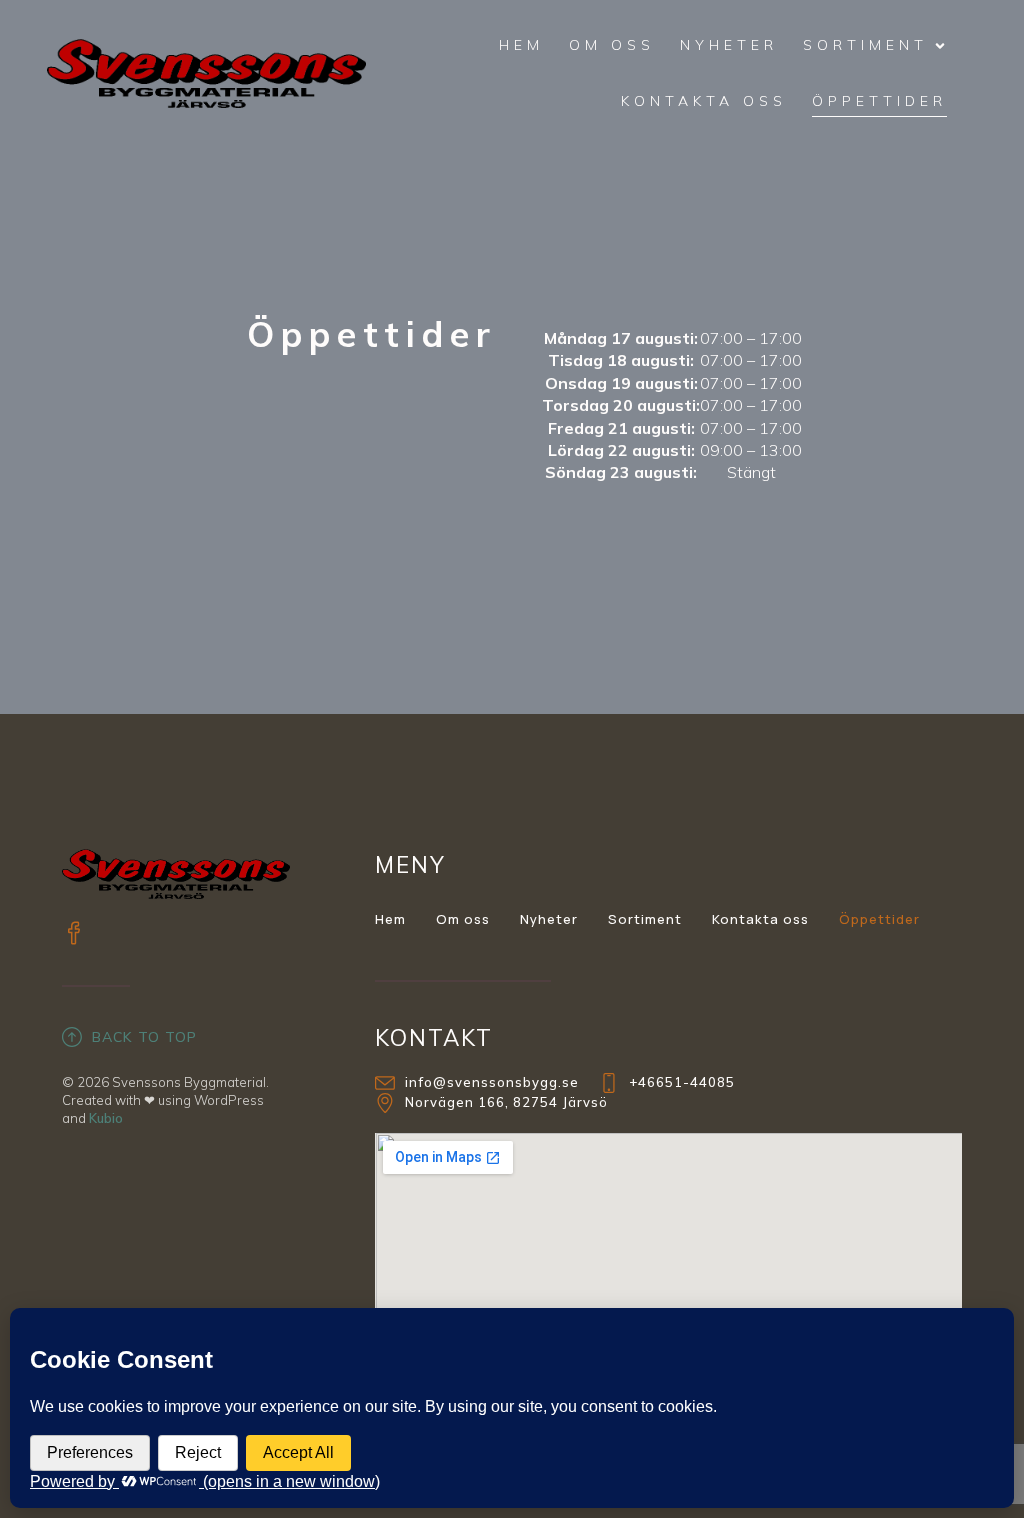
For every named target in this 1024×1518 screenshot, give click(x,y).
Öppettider (879, 101)
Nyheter (729, 45)
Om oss (612, 45)
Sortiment (645, 919)
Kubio (106, 1118)
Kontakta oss (704, 101)
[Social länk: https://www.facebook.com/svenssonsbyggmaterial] (84, 932)
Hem (521, 45)
